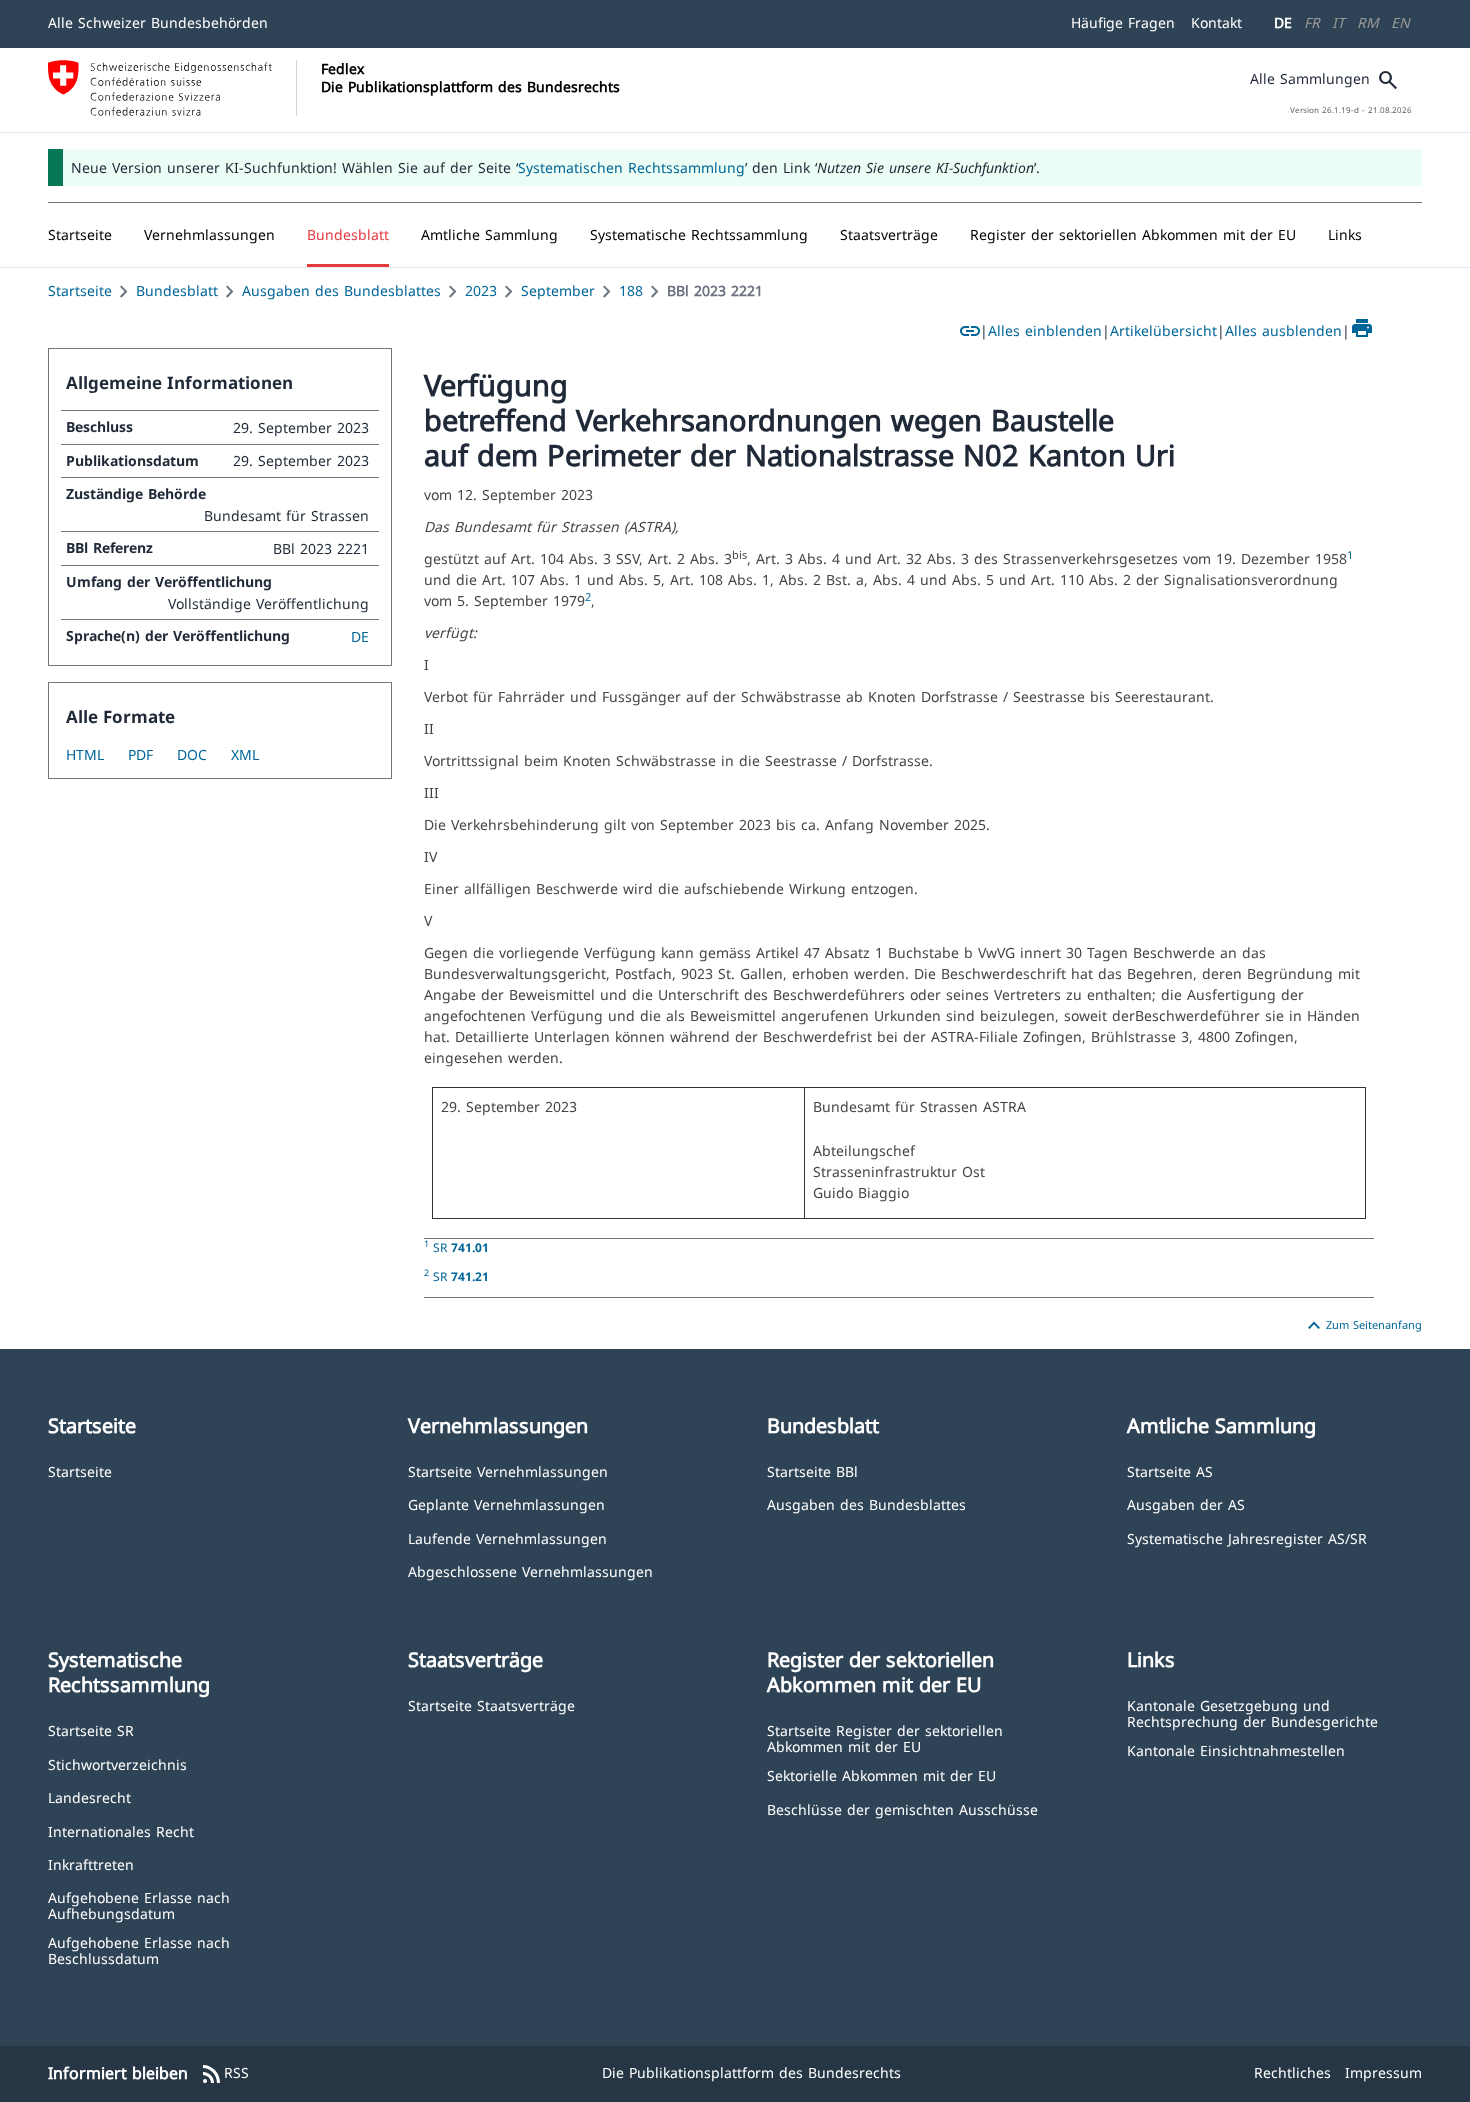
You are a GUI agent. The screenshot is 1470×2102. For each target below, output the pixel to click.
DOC (192, 754)
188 (631, 290)
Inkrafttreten (91, 1863)
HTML (85, 754)
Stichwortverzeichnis (117, 1763)
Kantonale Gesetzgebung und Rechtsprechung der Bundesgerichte (1252, 1712)
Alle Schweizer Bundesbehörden (158, 22)
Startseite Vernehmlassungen (508, 1470)
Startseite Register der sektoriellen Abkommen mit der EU (885, 1737)
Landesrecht (89, 1796)
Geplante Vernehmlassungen (506, 1503)
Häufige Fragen (1123, 22)
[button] (209, 235)
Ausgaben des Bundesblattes (341, 290)
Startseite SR (91, 1729)
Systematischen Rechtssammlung (631, 167)
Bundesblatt (177, 290)
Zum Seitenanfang (1362, 1326)
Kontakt (1216, 22)
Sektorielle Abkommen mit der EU (881, 1774)
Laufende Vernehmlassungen (507, 1537)
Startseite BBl (812, 1470)
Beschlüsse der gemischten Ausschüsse (902, 1808)
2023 (481, 290)
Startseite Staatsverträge (491, 1704)
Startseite (80, 290)
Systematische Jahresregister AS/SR (1247, 1537)
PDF (140, 754)
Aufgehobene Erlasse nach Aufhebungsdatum (139, 1904)
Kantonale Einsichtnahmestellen (1236, 1749)
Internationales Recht (121, 1830)
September (558, 290)
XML (245, 754)
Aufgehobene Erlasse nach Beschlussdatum (139, 1949)
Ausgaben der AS (1186, 1503)
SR (461, 1247)
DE (1283, 22)
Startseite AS (1170, 1470)
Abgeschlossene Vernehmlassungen (530, 1570)
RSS (224, 2074)
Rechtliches (1292, 2072)
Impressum (1383, 2072)
